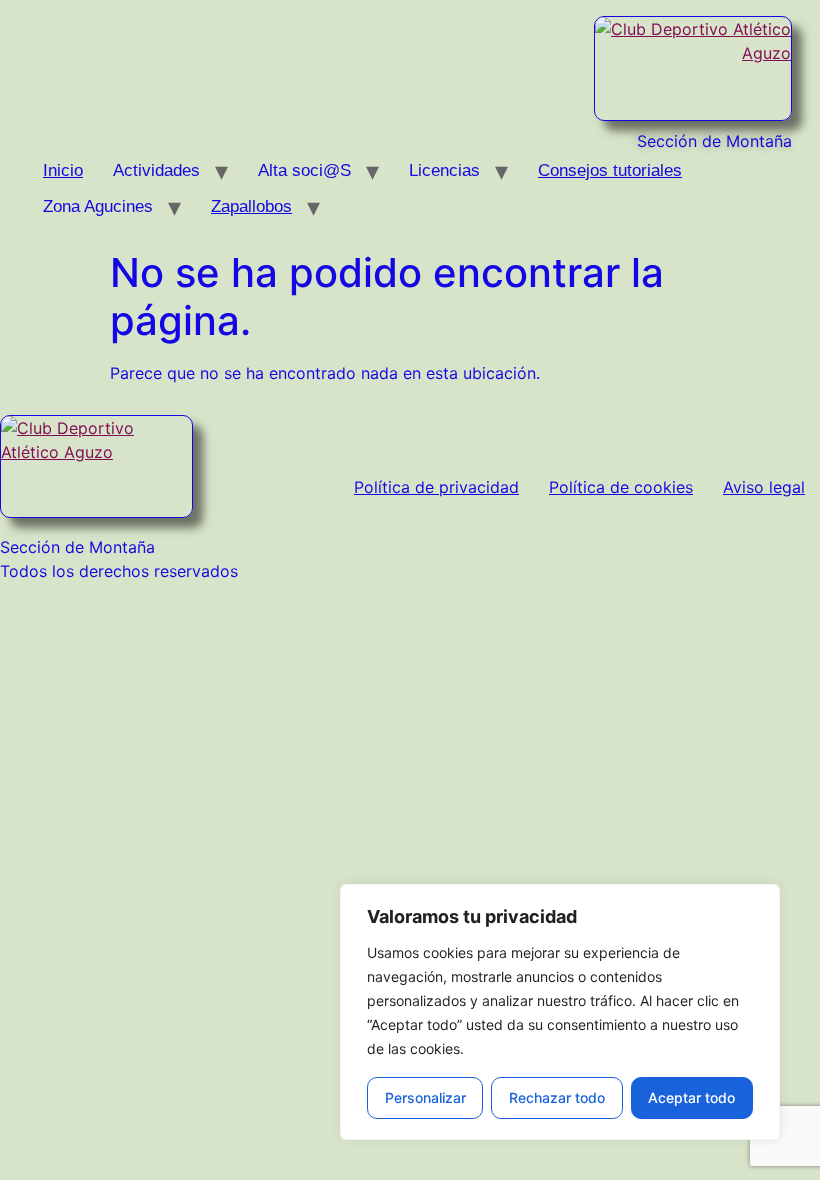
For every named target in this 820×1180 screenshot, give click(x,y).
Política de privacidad (436, 487)
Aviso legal (764, 487)
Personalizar (425, 1097)
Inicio (63, 170)
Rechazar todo (557, 1097)
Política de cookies (621, 487)
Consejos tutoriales (610, 170)
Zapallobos (251, 206)
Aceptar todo (691, 1097)
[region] (560, 1012)
